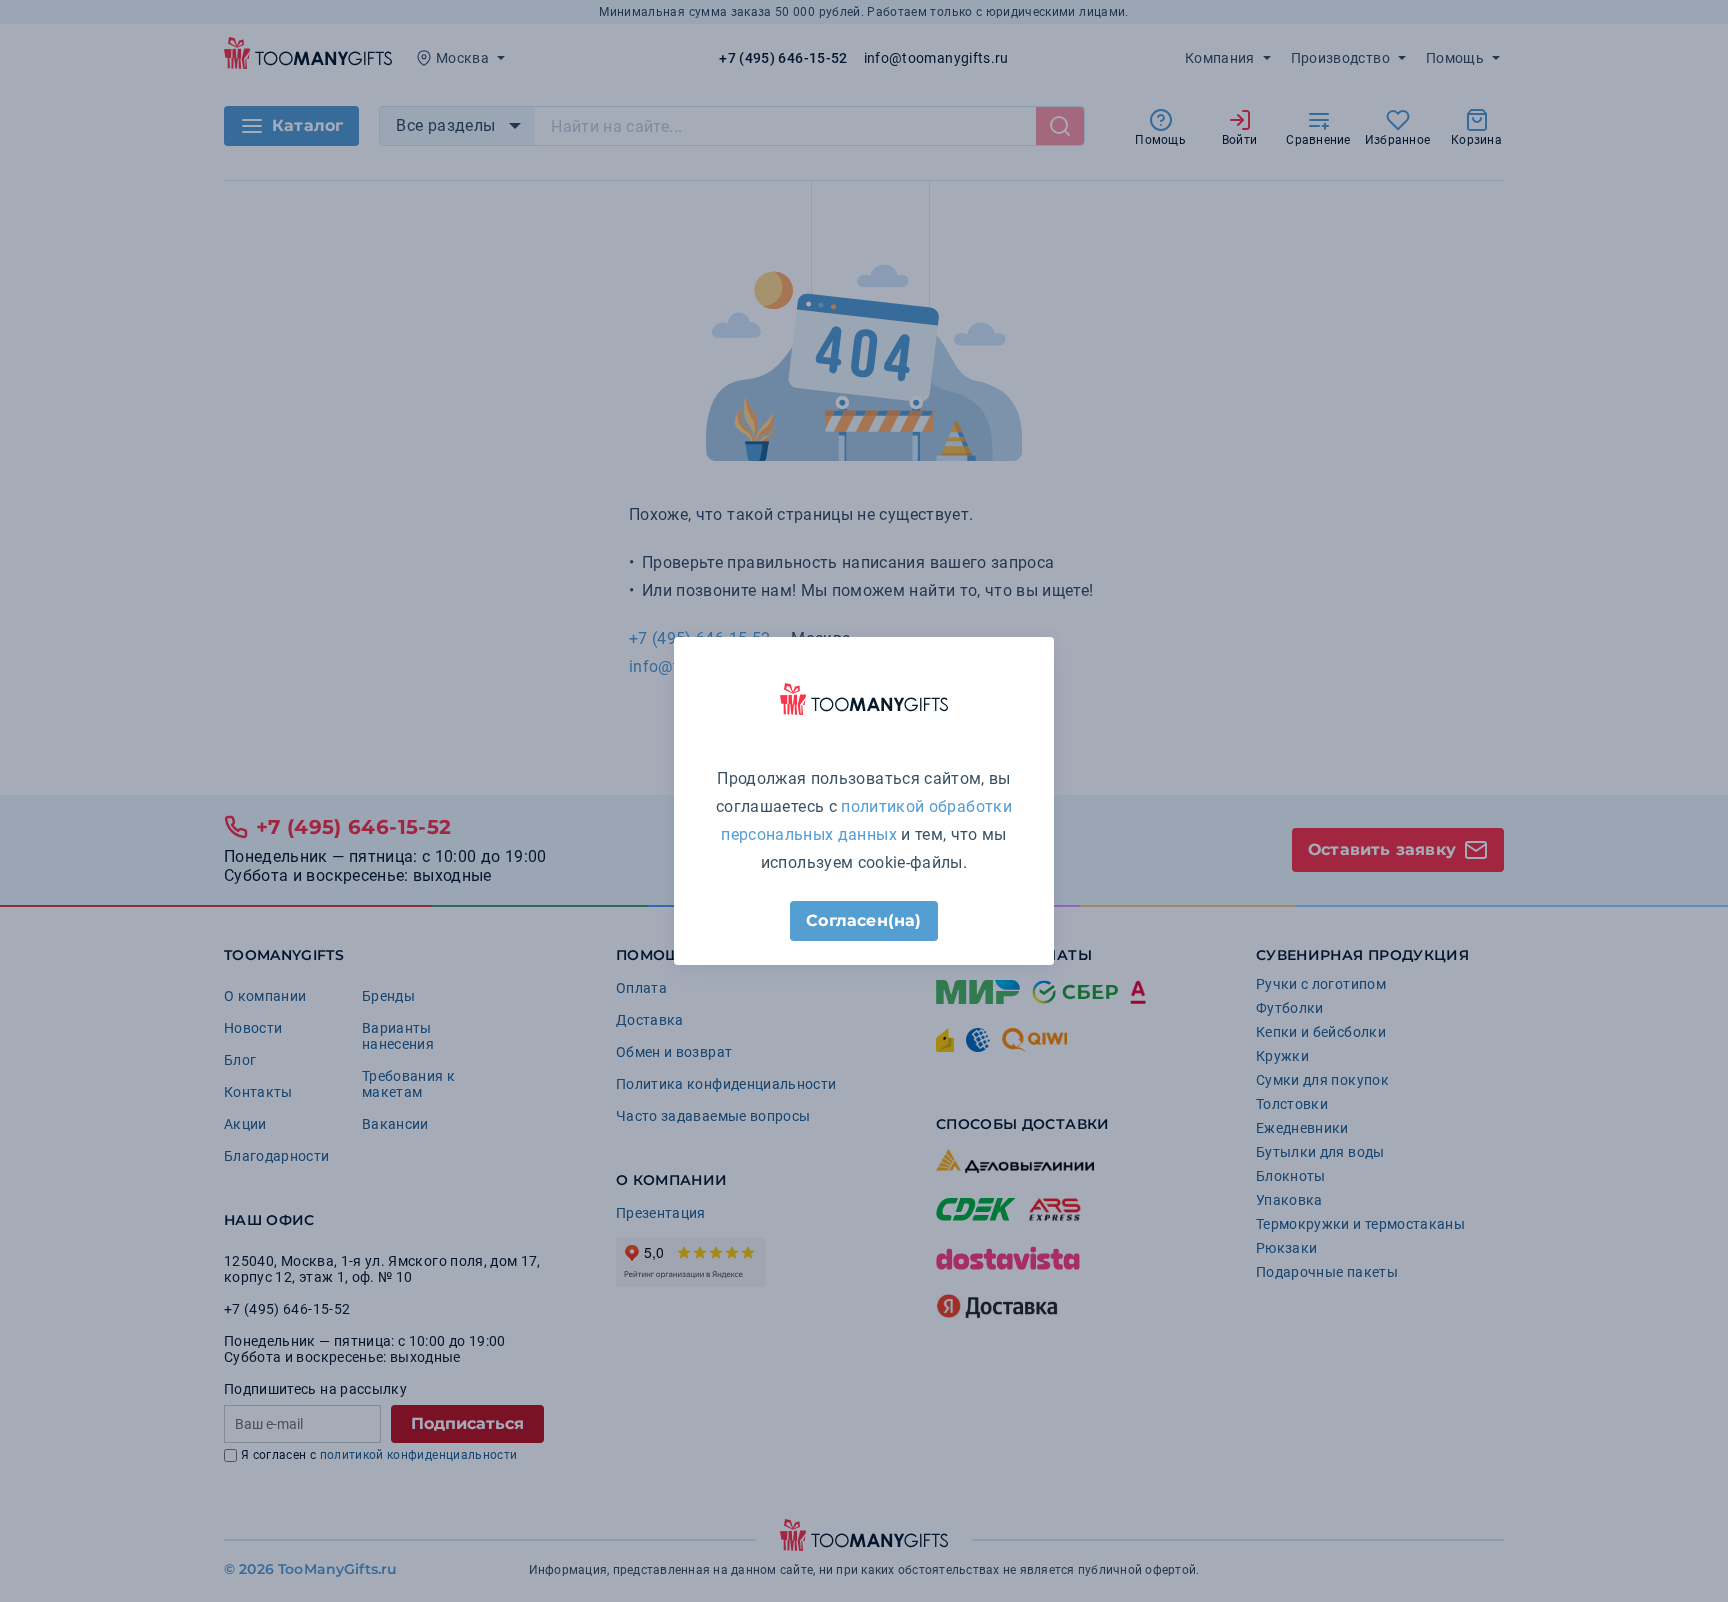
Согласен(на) (863, 920)
